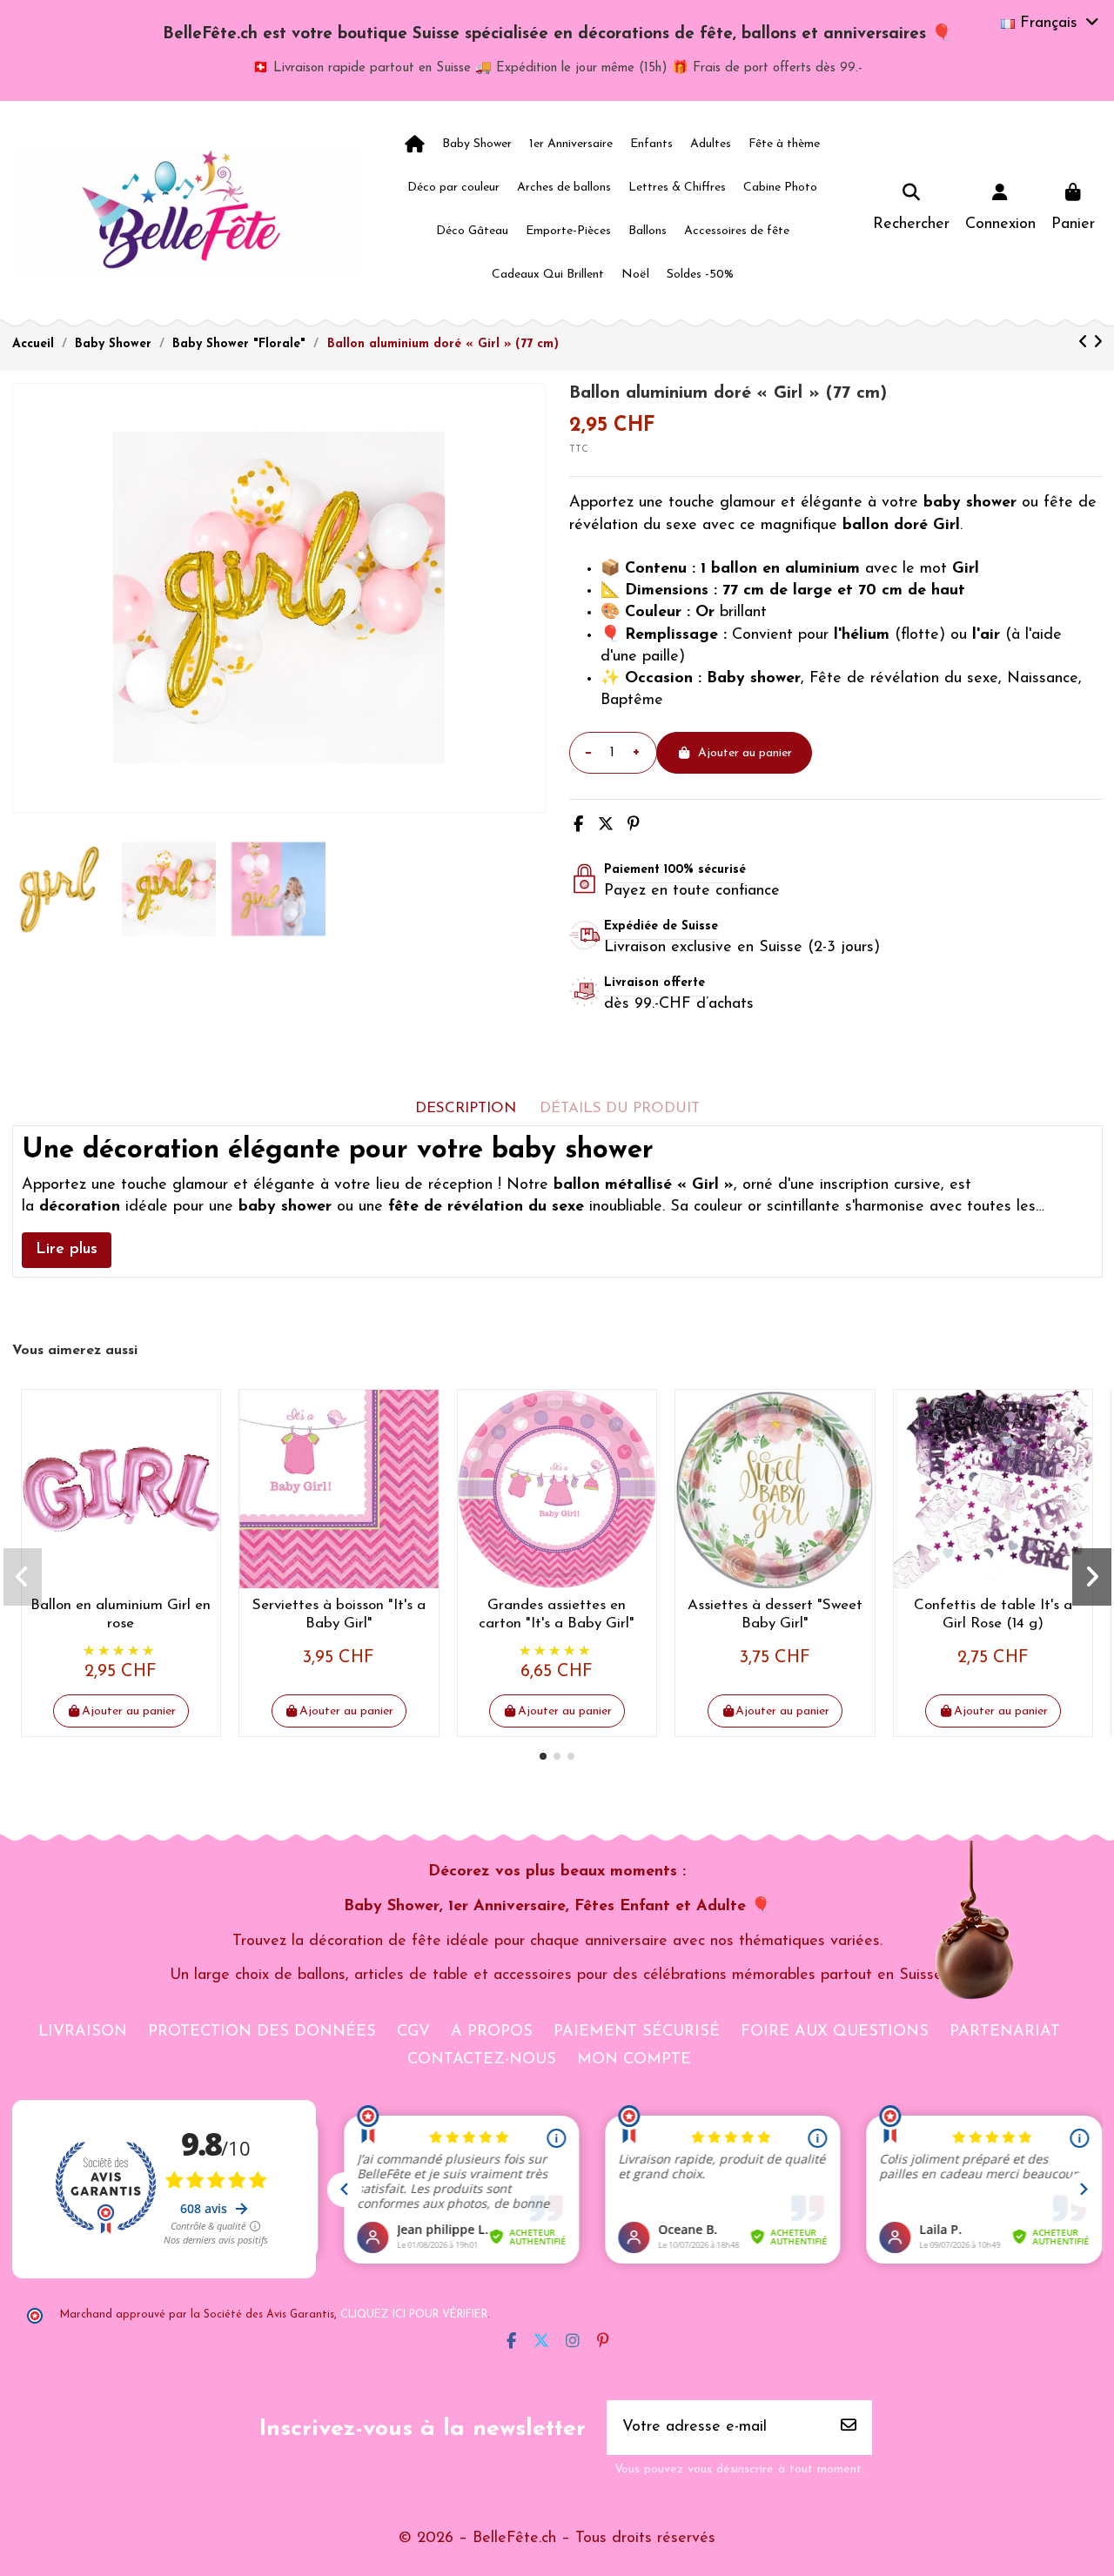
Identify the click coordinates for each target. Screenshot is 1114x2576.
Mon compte (634, 2060)
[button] (543, 1756)
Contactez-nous (482, 2060)
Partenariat (1005, 2032)
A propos (492, 2032)
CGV (413, 2032)
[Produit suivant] (1098, 344)
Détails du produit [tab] (620, 1108)
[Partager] (578, 826)
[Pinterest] (634, 826)
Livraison (83, 2032)
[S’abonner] (849, 2428)
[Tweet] (606, 826)
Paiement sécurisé (637, 2032)
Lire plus (67, 1250)
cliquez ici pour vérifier (414, 2315)
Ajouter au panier (745, 753)
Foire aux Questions (835, 2032)
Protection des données (262, 2032)
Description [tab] (466, 1108)
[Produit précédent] (1086, 344)
